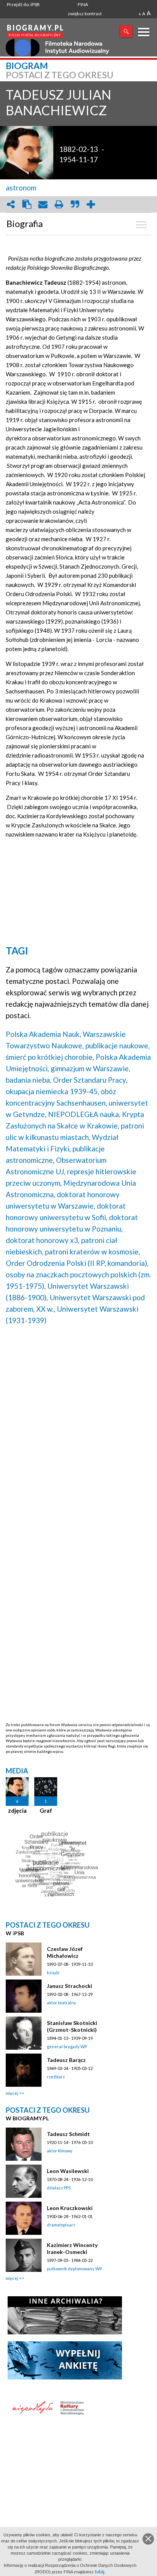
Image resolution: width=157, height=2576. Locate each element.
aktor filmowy (60, 2151)
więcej (12, 2093)
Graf (46, 1810)
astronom (21, 188)
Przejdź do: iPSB (23, 4)
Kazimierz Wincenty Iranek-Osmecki (72, 2248)
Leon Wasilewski (68, 2171)
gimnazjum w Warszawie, (91, 1068)
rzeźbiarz (56, 2077)
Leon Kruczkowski (70, 2208)
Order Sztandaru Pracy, (90, 1080)
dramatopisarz (61, 2225)
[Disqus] (78, 1429)
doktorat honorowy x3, (43, 1240)
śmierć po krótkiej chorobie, (50, 1057)
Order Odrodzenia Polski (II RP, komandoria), (77, 1263)
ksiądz (53, 1972)
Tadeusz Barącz (66, 2060)
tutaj (100, 2572)
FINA (83, 4)
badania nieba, (29, 1080)
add (91, 204)
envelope (43, 204)
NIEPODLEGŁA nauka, (84, 1114)
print (59, 204)
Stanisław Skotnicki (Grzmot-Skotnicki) (72, 2026)
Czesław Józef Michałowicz (65, 1952)
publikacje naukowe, (118, 1045)
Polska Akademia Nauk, (43, 1034)
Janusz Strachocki (70, 1986)
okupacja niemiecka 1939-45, (52, 1091)
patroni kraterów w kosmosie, (93, 1252)
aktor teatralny (62, 2003)
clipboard (27, 204)
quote (75, 204)
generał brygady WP (67, 2046)
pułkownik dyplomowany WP (74, 2269)
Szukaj (126, 31)
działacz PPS (59, 2188)
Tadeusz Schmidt (68, 2134)
